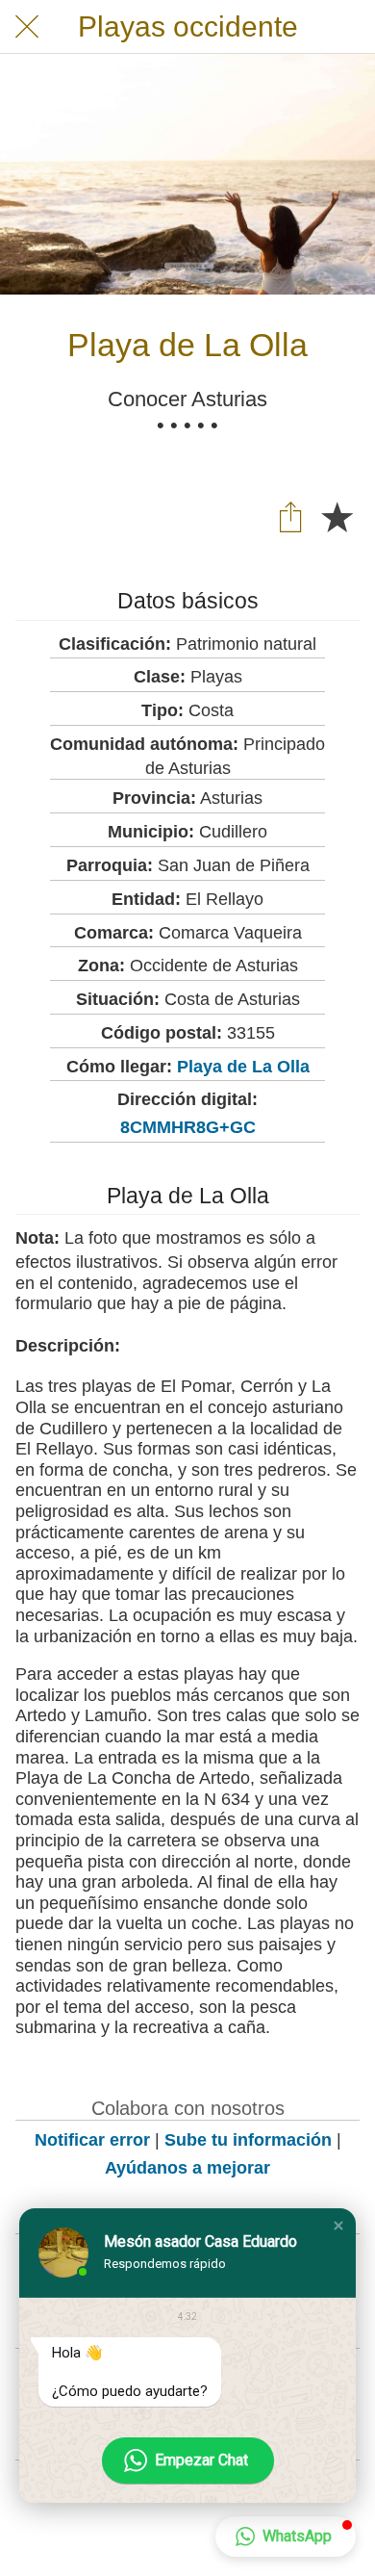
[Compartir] (290, 516)
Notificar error (92, 2140)
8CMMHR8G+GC (188, 1127)
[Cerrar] (27, 27)
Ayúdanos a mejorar (187, 2168)
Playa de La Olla (243, 1067)
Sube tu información (248, 2140)
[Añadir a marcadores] (337, 516)
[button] (338, 2226)
